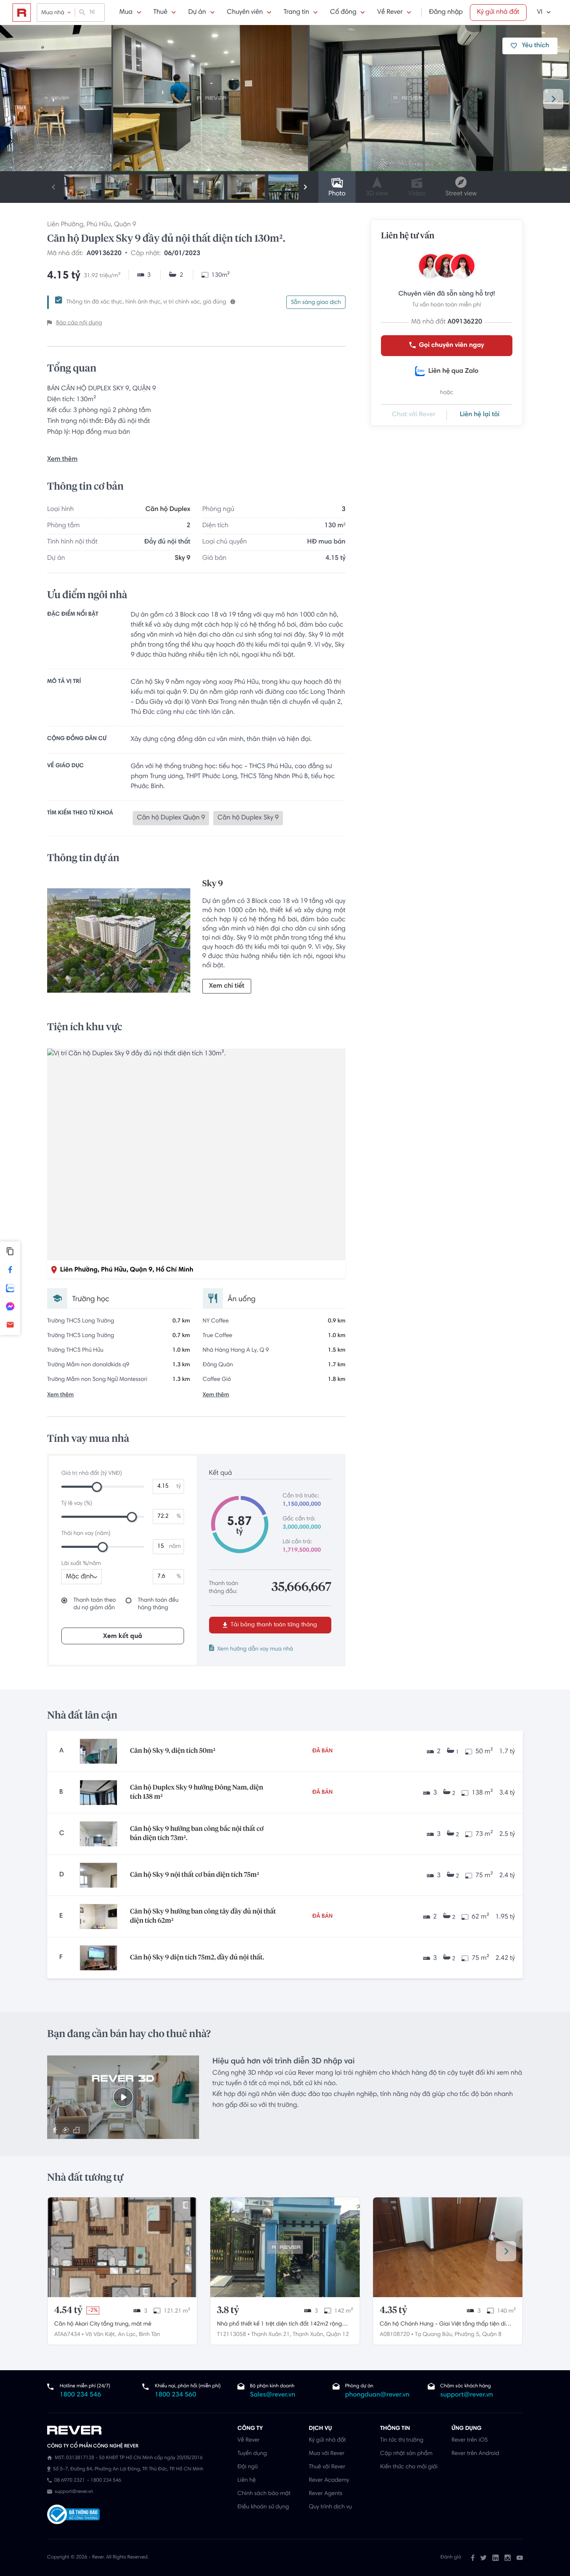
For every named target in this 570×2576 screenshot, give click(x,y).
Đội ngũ (248, 2467)
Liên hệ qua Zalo (453, 372)
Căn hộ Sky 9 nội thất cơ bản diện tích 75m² (194, 1875)
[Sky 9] (119, 943)
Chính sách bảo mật (264, 2494)
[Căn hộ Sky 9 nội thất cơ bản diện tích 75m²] (98, 1875)
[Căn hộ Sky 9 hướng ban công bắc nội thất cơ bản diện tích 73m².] (98, 1834)
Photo (337, 194)
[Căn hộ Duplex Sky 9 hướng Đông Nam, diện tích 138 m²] (98, 1792)
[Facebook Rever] (473, 2558)
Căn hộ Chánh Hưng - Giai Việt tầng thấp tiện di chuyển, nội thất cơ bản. (443, 2325)
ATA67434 (67, 2335)
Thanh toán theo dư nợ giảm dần (95, 1604)
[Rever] (138, 2430)
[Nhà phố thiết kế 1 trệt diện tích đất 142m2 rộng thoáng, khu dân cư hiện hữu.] (285, 2247)
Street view (461, 194)
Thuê (161, 13)
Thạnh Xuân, (308, 2335)
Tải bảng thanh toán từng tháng (273, 1625)
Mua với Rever (327, 2454)
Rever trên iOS (470, 2440)
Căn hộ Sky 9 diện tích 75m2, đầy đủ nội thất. (197, 1958)
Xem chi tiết (227, 986)
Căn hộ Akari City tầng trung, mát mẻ (103, 2324)
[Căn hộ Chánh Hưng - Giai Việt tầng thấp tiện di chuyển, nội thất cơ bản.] (448, 2247)
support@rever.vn (467, 2395)
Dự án (197, 13)
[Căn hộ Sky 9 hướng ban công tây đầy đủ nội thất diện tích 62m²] (98, 1916)
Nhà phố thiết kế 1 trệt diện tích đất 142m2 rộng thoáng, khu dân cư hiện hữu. (280, 2325)
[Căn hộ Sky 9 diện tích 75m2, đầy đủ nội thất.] (98, 1958)
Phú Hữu (98, 225)
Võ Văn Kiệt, (101, 2335)
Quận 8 (492, 2335)
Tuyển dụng (252, 2454)
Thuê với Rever (327, 2467)
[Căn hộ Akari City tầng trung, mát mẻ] (122, 2247)
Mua (126, 13)
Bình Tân (150, 2335)
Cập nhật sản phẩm (406, 2454)
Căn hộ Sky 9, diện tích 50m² (173, 1751)
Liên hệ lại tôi (480, 415)
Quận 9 (125, 225)
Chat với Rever (414, 415)
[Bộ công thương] (73, 2515)
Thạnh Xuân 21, (271, 2335)
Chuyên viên (245, 13)
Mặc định (80, 1577)
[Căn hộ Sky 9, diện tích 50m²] (98, 1751)
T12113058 (232, 2335)
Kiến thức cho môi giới (409, 2467)
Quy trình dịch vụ (330, 2507)
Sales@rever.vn (273, 2395)
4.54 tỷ (68, 2311)
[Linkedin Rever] (496, 2558)
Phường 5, (468, 2335)
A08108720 (395, 2335)
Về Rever (390, 13)
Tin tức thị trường (402, 2440)
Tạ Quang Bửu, (434, 2335)
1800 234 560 (175, 2395)
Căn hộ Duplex (168, 510)
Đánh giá (451, 2558)
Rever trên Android (475, 2454)
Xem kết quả (123, 1636)
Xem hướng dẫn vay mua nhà (255, 1649)
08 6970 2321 (69, 2481)
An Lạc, (128, 2335)
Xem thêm (62, 460)
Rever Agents (326, 2494)
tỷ (179, 1486)
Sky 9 (183, 559)
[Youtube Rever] (520, 2558)
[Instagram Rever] (508, 2558)
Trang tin (296, 13)
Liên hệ (247, 2480)
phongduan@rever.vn (377, 2395)
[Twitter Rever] (483, 2558)
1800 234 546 (80, 2395)
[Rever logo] (22, 13)
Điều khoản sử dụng (263, 2507)
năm (175, 1547)
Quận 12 (338, 2335)
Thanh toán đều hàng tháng (158, 1604)
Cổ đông (343, 13)
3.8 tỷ (228, 2311)
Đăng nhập (446, 13)
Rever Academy (329, 2480)
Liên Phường (65, 225)
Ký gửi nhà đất (498, 13)
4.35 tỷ (393, 2311)
